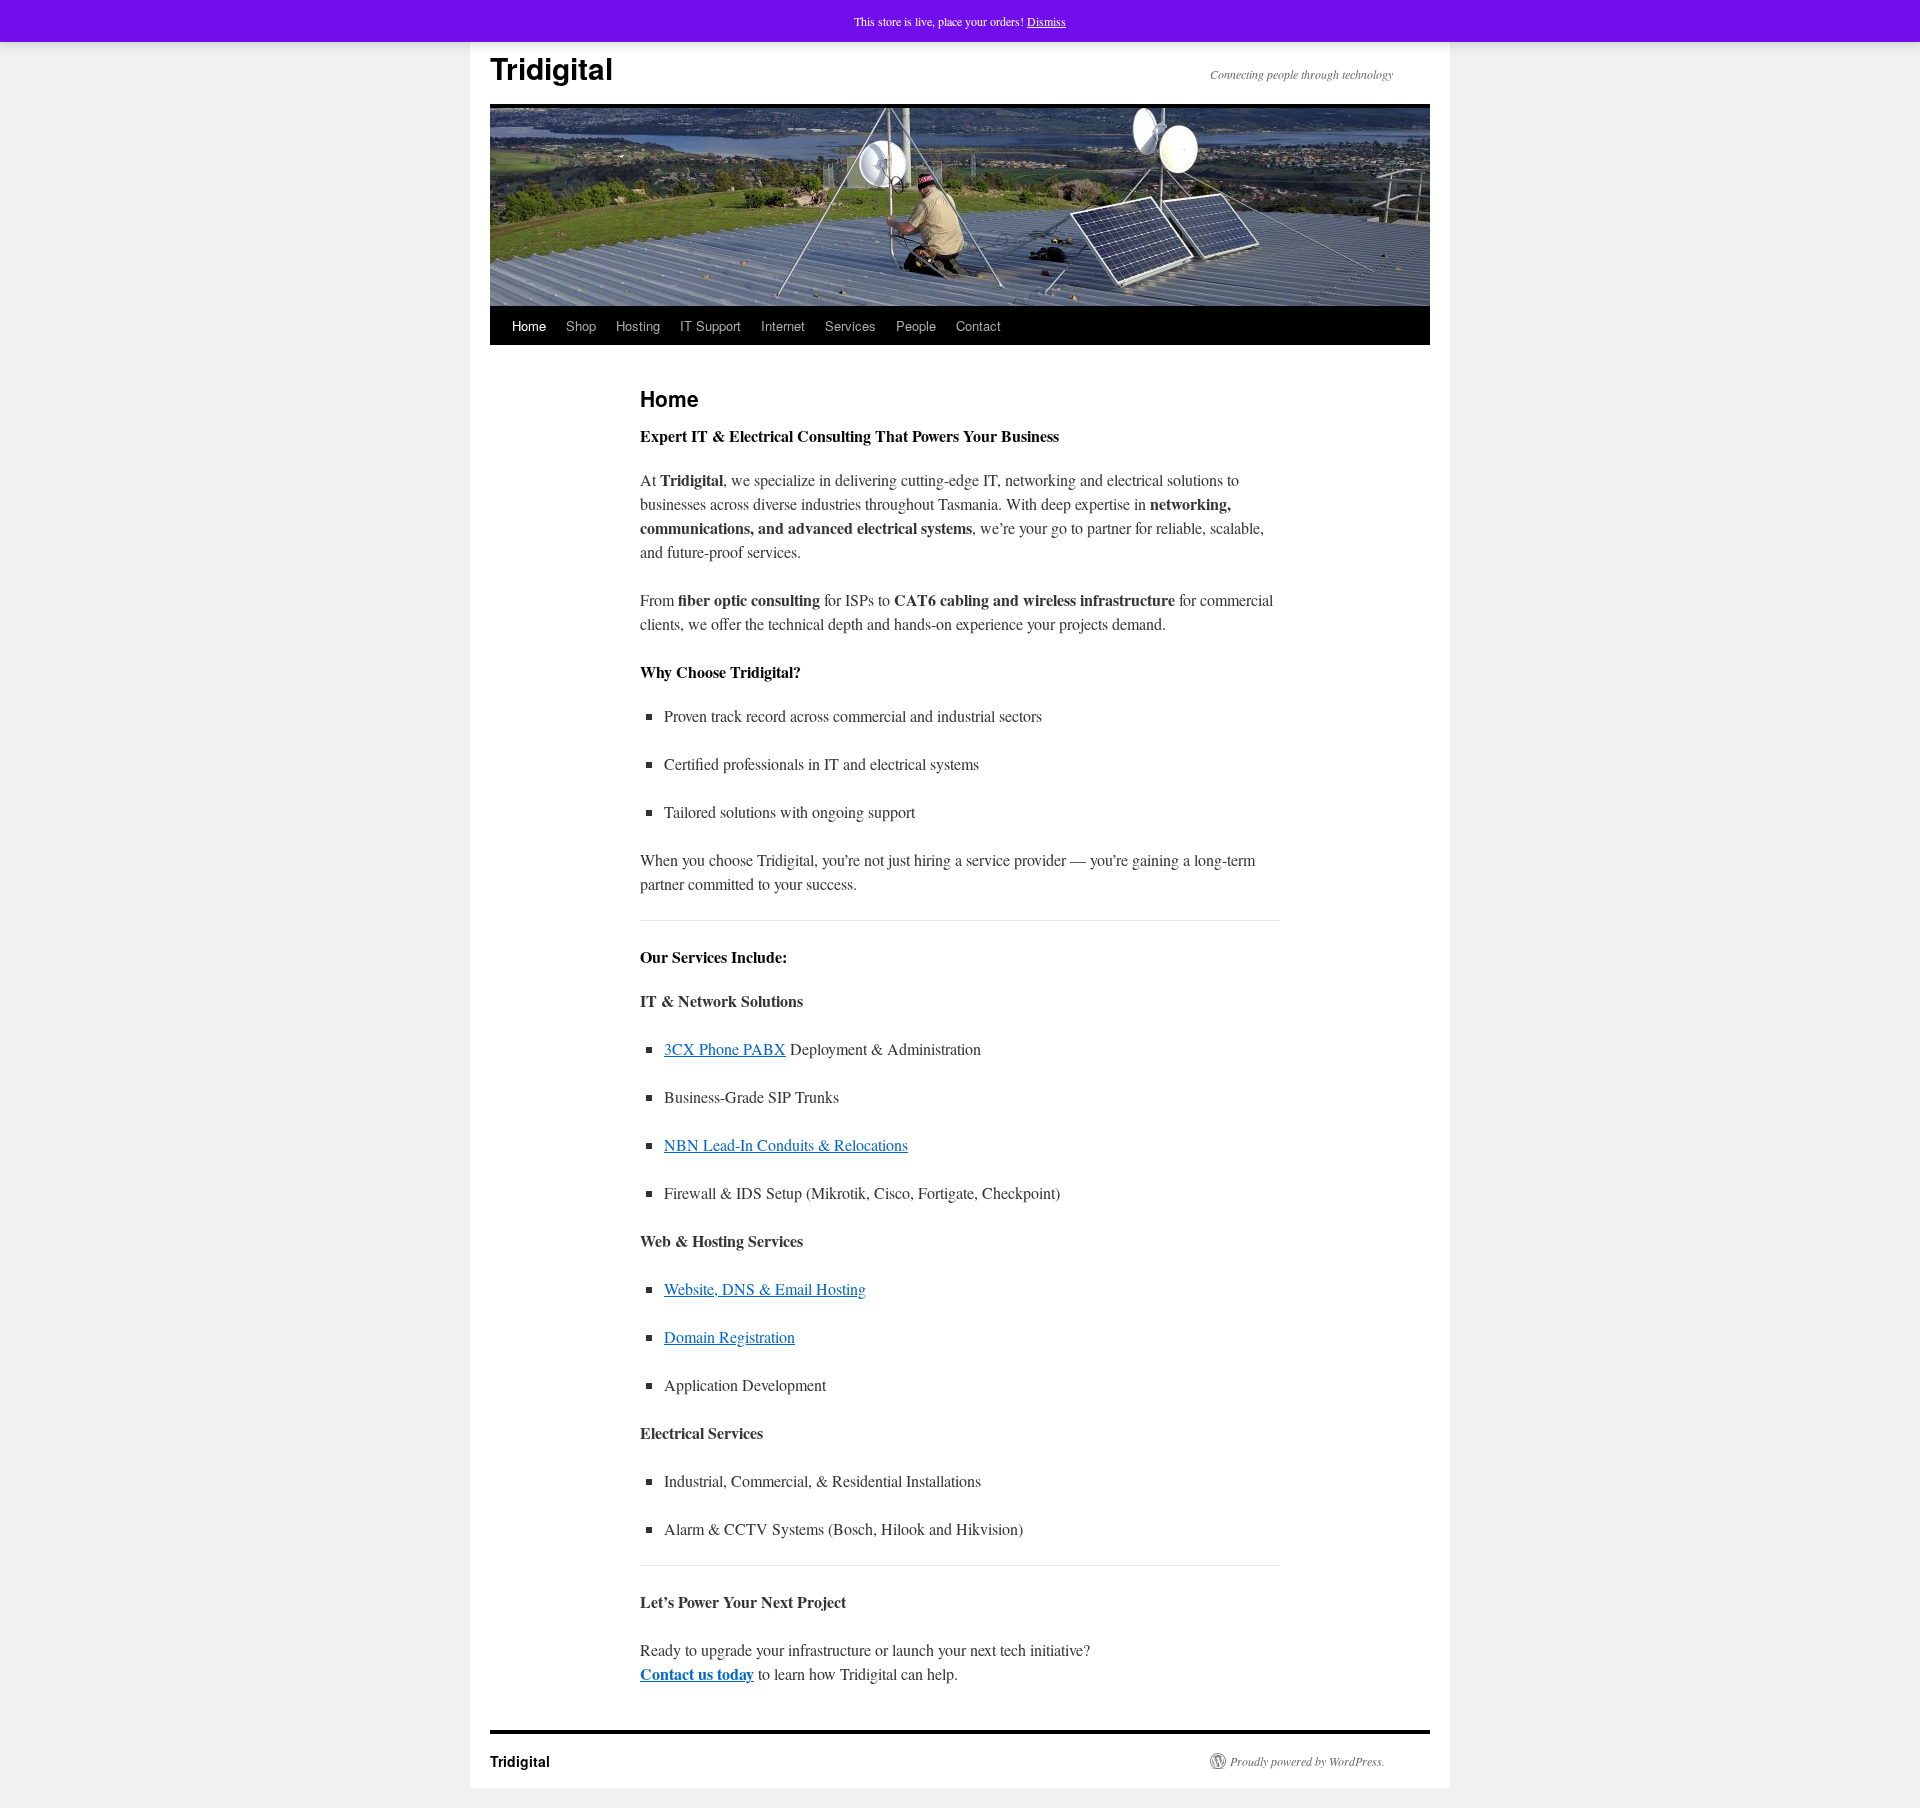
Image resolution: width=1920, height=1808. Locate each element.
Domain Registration (729, 1336)
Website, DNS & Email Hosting (765, 1288)
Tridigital (551, 67)
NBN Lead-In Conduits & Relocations (786, 1144)
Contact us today (697, 1673)
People (916, 325)
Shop (581, 325)
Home (529, 325)
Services (850, 325)
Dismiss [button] (1046, 21)
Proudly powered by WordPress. (1307, 1761)
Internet (783, 325)
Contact (978, 325)
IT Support (710, 325)
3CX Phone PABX (725, 1048)
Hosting (638, 325)
